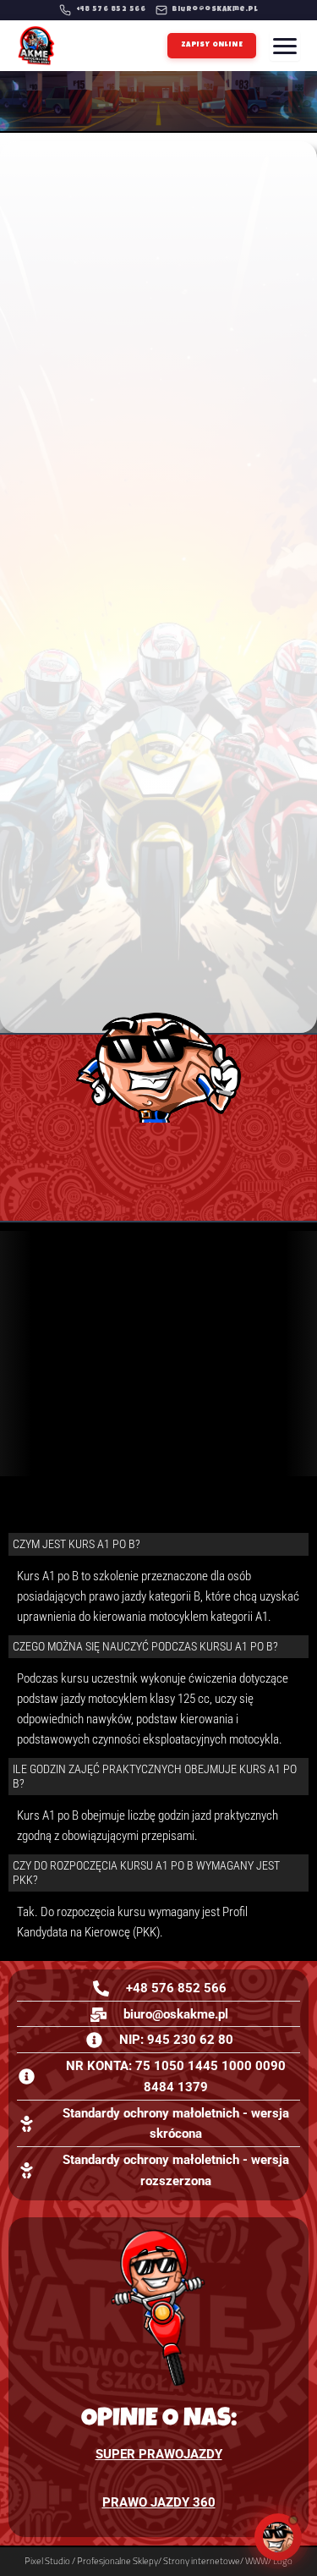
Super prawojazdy (159, 2454)
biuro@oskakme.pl (215, 10)
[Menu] (285, 46)
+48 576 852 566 (111, 10)
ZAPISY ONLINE (212, 45)
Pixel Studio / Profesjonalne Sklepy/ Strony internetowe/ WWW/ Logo (158, 2561)
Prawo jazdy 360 (159, 2502)
